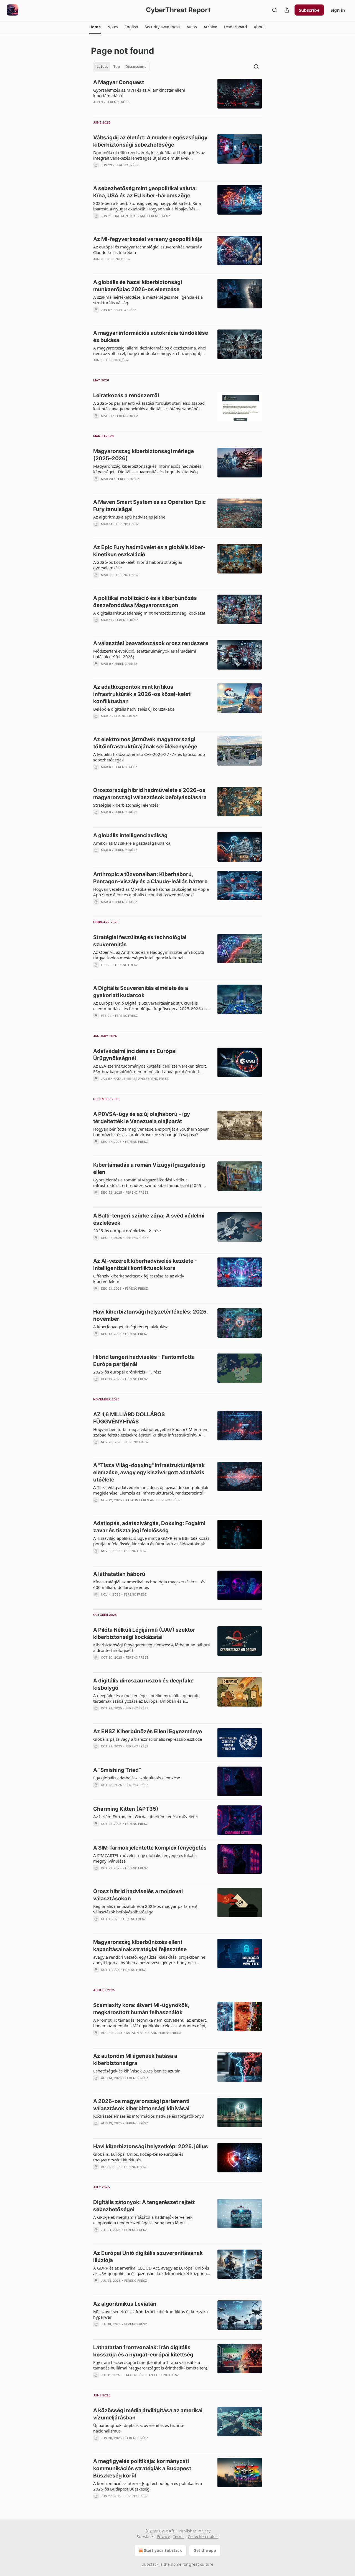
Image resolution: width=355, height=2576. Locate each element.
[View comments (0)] (136, 109)
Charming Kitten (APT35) (126, 1809)
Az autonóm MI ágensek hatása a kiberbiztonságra (135, 2060)
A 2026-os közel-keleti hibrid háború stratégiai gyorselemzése (138, 565)
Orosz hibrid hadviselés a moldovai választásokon (138, 1895)
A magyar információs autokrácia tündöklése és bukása (151, 337)
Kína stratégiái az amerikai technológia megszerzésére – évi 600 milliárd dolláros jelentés (150, 1584)
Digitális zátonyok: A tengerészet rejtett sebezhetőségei (144, 2206)
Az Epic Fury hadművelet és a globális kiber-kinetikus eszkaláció (149, 551)
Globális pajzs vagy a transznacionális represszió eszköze (148, 1739)
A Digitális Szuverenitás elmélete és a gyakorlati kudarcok (141, 992)
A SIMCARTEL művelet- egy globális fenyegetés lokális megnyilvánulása (145, 1858)
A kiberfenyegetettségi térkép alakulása (131, 1327)
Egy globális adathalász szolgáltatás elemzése (137, 1778)
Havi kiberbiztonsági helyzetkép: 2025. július (151, 2146)
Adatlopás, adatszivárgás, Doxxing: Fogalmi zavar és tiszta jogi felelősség (149, 1527)
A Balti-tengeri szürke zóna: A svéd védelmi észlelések (149, 1219)
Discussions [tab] (136, 67)
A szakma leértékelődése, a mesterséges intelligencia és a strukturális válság (148, 300)
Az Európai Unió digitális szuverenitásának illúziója (148, 2257)
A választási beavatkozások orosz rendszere (151, 643)
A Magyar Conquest (119, 82)
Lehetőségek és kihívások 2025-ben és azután (137, 2071)
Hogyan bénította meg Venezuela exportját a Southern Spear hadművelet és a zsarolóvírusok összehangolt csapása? (151, 1132)
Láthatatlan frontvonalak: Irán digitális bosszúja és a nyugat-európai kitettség (143, 2351)
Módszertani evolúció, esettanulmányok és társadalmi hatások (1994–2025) (145, 654)
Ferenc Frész (118, 102)
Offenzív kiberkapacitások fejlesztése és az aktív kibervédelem (139, 1279)
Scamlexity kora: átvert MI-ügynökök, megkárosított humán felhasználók (141, 2009)
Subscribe (309, 10)
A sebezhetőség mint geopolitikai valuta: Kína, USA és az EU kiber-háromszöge (145, 192)
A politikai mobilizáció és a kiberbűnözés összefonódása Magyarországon (145, 602)
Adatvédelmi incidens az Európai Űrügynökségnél (135, 1055)
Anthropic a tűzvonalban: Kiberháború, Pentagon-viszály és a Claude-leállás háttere (150, 878)
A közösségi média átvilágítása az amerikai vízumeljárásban (148, 2414)
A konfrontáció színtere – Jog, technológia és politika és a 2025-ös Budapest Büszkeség (148, 2486)
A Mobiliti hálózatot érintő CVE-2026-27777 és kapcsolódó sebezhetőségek (149, 757)
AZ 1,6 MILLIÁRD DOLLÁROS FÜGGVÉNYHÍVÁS (129, 1418)
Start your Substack (163, 2550)
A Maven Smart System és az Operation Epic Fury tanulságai (149, 506)
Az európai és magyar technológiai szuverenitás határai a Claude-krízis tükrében (148, 250)
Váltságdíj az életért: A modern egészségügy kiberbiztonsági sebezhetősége (150, 141)
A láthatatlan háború (119, 1574)
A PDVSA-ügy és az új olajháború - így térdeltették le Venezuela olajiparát (142, 1118)
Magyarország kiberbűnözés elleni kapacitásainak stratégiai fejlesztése (140, 1946)
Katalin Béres (127, 216)
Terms (179, 2536)
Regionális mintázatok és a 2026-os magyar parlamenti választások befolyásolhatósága (146, 1909)
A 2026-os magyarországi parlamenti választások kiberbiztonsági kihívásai (141, 2105)
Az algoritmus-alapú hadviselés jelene (129, 517)
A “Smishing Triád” (117, 1770)
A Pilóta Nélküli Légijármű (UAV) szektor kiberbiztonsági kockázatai (144, 1633)
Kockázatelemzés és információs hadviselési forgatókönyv (149, 2116)
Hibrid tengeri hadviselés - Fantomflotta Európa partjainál (144, 1361)
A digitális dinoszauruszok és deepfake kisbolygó (143, 1684)
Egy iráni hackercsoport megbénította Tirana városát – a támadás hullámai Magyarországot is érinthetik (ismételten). (151, 2365)
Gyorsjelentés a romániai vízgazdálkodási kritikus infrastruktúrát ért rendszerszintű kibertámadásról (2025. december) (148, 1183)
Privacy (163, 2536)
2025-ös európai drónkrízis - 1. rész (127, 1372)
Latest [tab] (102, 67)
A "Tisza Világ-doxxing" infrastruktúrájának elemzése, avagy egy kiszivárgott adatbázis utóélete (149, 1472)
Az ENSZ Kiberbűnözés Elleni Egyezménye (148, 1731)
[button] (95, 27)
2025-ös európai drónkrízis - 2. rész (127, 1231)
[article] (177, 96)
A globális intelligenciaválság (130, 835)
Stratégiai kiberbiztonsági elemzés (126, 805)
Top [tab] (117, 67)
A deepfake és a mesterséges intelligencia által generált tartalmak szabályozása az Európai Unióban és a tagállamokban (146, 1698)
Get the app (205, 2550)
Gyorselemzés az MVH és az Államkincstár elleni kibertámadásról (139, 93)
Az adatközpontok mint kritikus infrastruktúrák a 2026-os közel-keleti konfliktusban (142, 694)
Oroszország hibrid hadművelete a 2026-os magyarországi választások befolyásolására (150, 794)
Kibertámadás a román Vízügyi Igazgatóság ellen (149, 1168)
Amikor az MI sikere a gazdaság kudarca (132, 843)
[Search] (275, 10)
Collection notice (203, 2536)
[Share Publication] (287, 10)
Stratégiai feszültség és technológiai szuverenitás (140, 941)
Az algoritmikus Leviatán (125, 2304)
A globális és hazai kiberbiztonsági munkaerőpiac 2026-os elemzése (138, 286)
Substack (150, 2564)
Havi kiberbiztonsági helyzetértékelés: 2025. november (150, 1315)
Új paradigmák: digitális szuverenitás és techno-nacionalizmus (139, 2428)
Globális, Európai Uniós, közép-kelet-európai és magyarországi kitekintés (138, 2157)
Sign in (338, 10)
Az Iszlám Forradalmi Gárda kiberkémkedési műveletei (145, 1817)
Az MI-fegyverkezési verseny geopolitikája (148, 239)
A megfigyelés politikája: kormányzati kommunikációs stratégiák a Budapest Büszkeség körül (142, 2468)
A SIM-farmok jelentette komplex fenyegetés (150, 1848)
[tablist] (121, 67)
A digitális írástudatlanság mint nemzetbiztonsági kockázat (149, 613)
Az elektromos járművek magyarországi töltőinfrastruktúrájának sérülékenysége (145, 743)
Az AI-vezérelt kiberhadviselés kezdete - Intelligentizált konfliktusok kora (145, 1265)
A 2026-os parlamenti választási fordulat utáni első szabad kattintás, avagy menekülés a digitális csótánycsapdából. (149, 406)
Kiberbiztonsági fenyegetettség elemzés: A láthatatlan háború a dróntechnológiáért (152, 1647)
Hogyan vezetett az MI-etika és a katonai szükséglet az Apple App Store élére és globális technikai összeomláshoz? (151, 892)
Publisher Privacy (195, 2531)
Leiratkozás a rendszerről (126, 395)
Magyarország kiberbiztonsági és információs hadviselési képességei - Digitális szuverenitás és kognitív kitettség (148, 469)
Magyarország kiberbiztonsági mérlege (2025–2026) (144, 455)
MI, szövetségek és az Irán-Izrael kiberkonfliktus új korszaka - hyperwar (152, 2314)
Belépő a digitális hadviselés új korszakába (134, 709)
